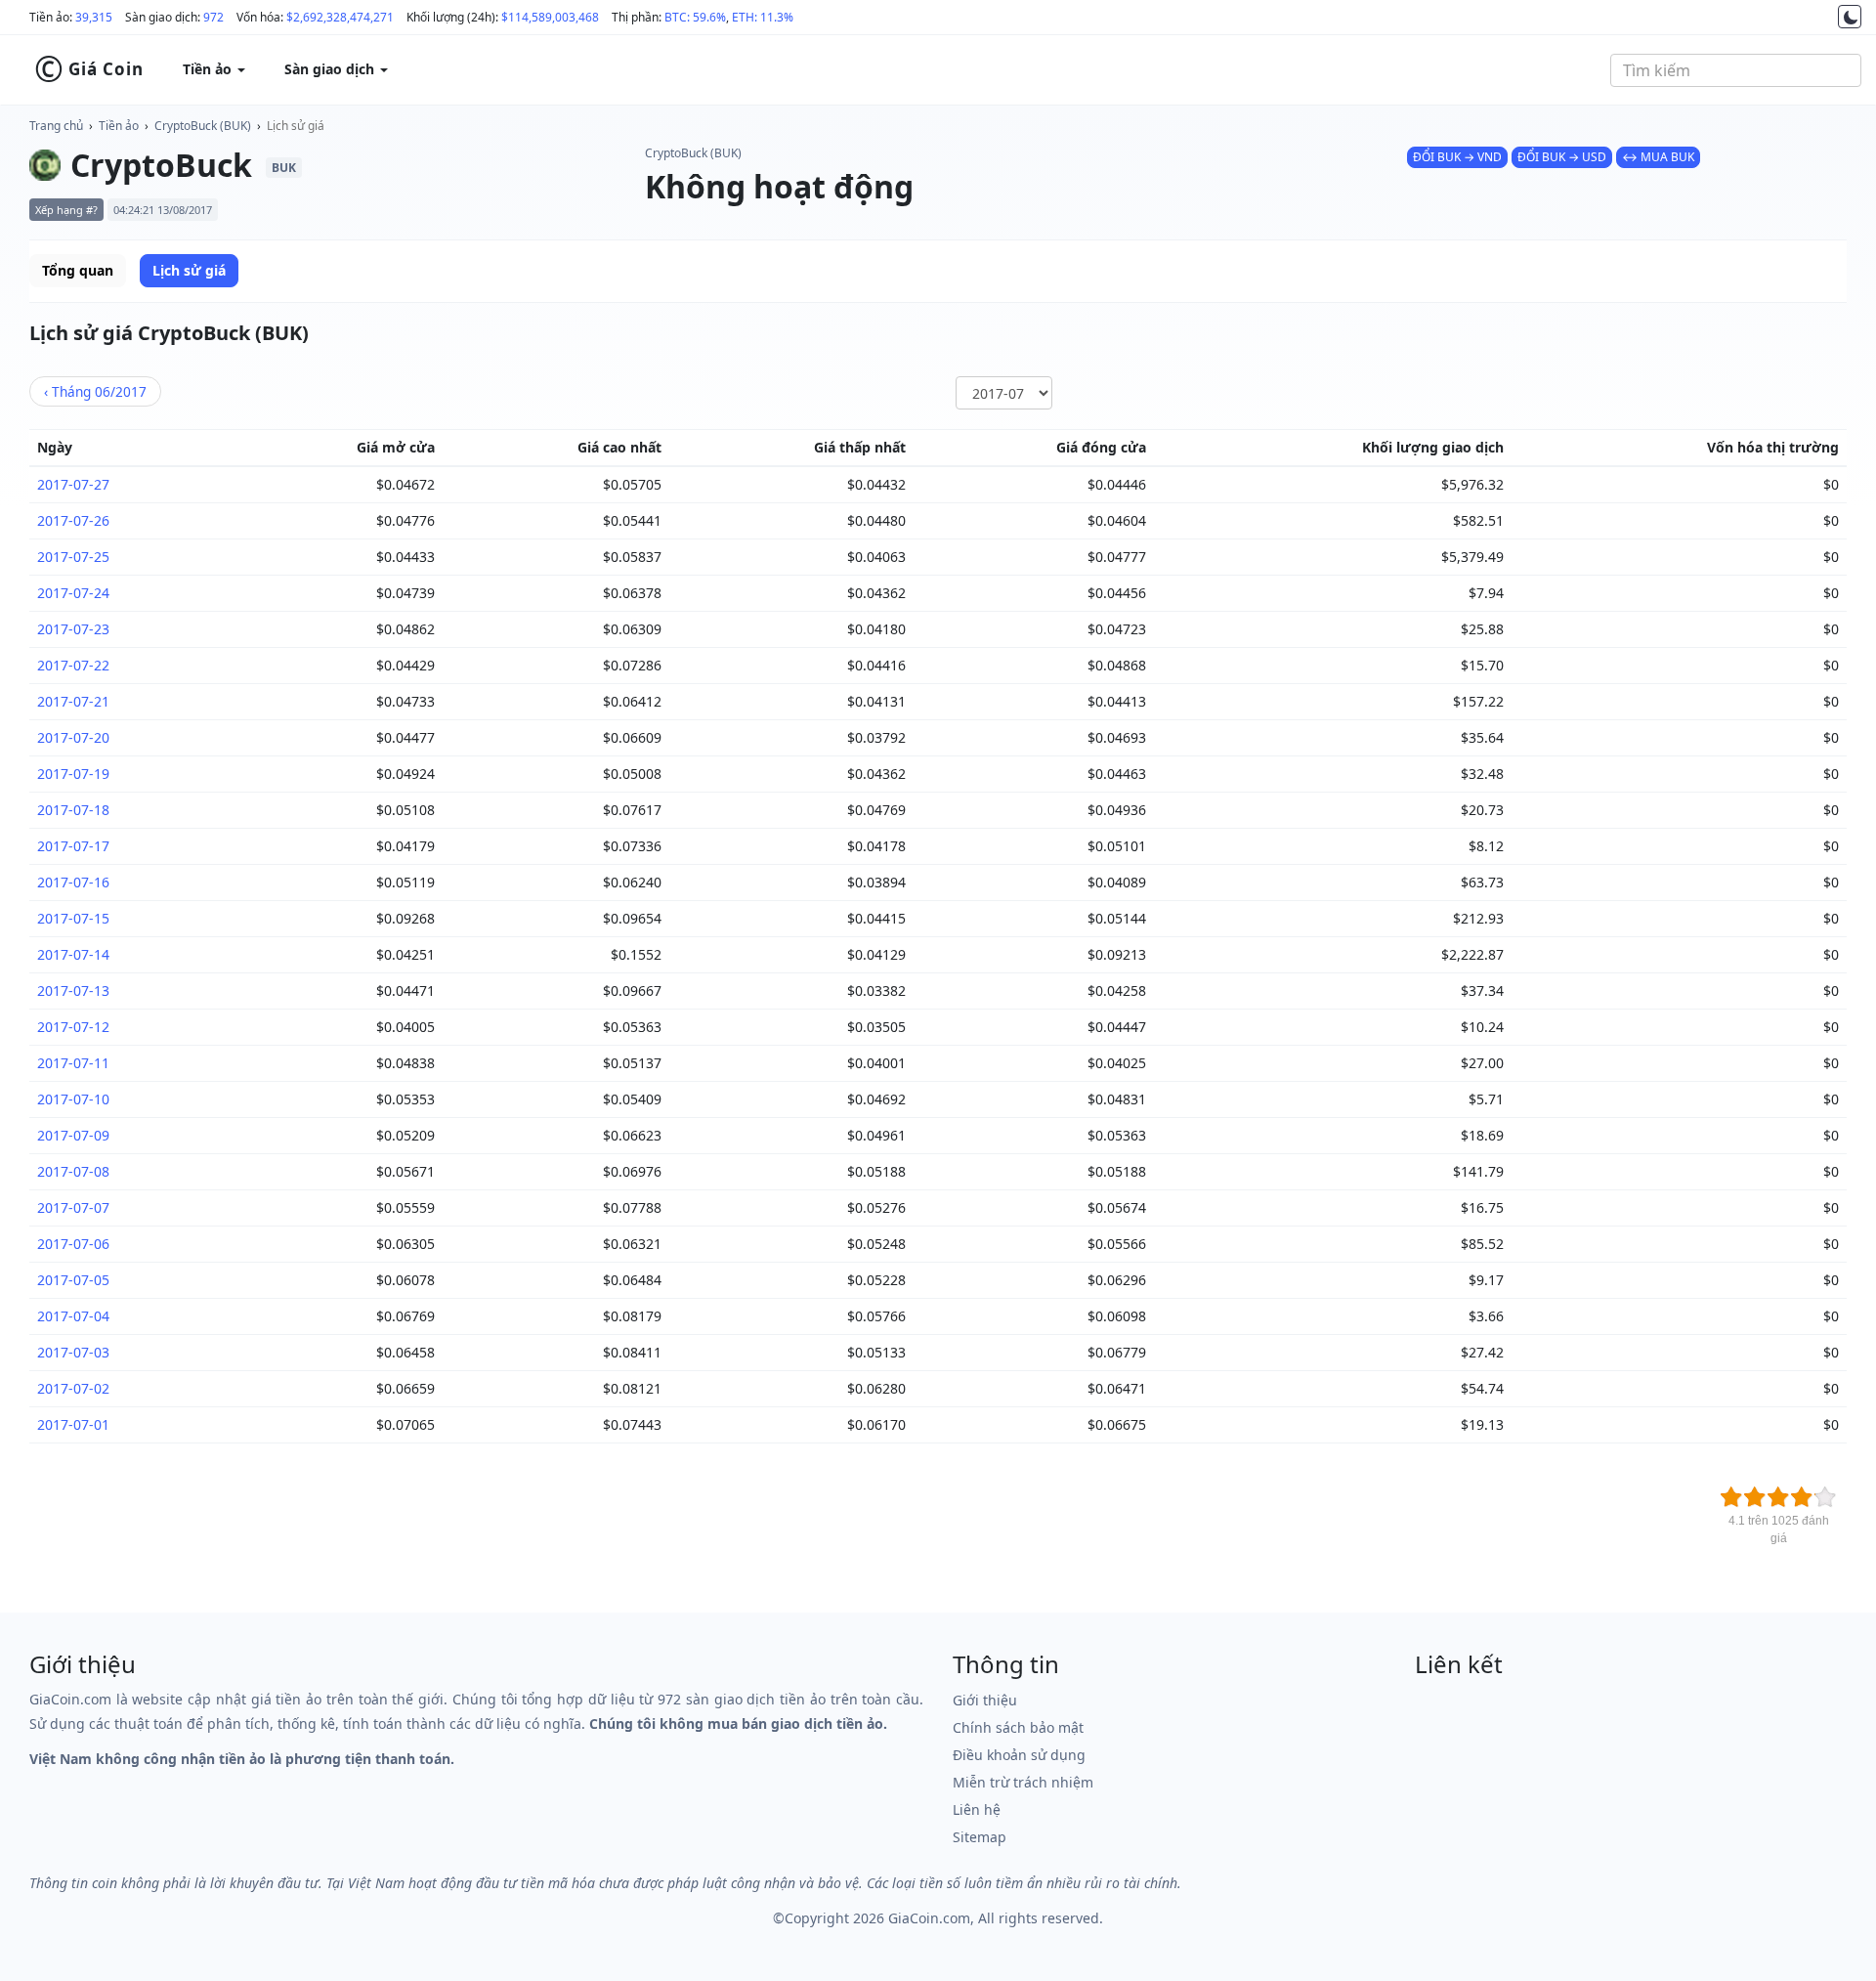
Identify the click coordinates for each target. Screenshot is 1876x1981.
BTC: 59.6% (695, 17)
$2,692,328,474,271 (340, 17)
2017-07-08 (73, 1171)
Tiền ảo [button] (209, 69)
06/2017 (95, 391)
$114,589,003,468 (550, 17)
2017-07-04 (73, 1316)
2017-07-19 (73, 774)
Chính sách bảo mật (1018, 1727)
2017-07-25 (73, 557)
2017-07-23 (73, 629)
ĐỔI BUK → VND (1457, 157)
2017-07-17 (73, 846)
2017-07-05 (73, 1280)
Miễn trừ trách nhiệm (1023, 1782)
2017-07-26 (73, 520)
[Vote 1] (1731, 1497)
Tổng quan (78, 270)
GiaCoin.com (929, 1918)
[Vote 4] (1802, 1497)
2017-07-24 (73, 593)
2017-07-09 (73, 1135)
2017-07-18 (73, 810)
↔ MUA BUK (1658, 157)
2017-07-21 (73, 701)
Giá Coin (89, 69)
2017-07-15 (73, 918)
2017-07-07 (73, 1207)
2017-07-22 (73, 665)
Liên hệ (977, 1809)
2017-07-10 (73, 1099)
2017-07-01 (73, 1424)
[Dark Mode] (1850, 17)
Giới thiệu (985, 1700)
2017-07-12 (73, 1027)
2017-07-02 (73, 1388)
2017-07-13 (73, 990)
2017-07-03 (73, 1352)
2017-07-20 (73, 737)
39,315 (94, 17)
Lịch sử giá (296, 126)
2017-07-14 (73, 954)
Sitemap (980, 1837)
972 (213, 17)
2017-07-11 (73, 1063)
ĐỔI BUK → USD (1562, 157)
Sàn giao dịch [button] (331, 69)
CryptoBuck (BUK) (203, 126)
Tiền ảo (119, 126)
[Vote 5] (1825, 1497)
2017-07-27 (73, 484)
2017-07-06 (73, 1244)
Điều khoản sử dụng (1019, 1755)
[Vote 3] (1778, 1497)
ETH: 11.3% (763, 17)
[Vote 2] (1755, 1497)
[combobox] (1736, 70)
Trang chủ (56, 126)
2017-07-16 (73, 882)
